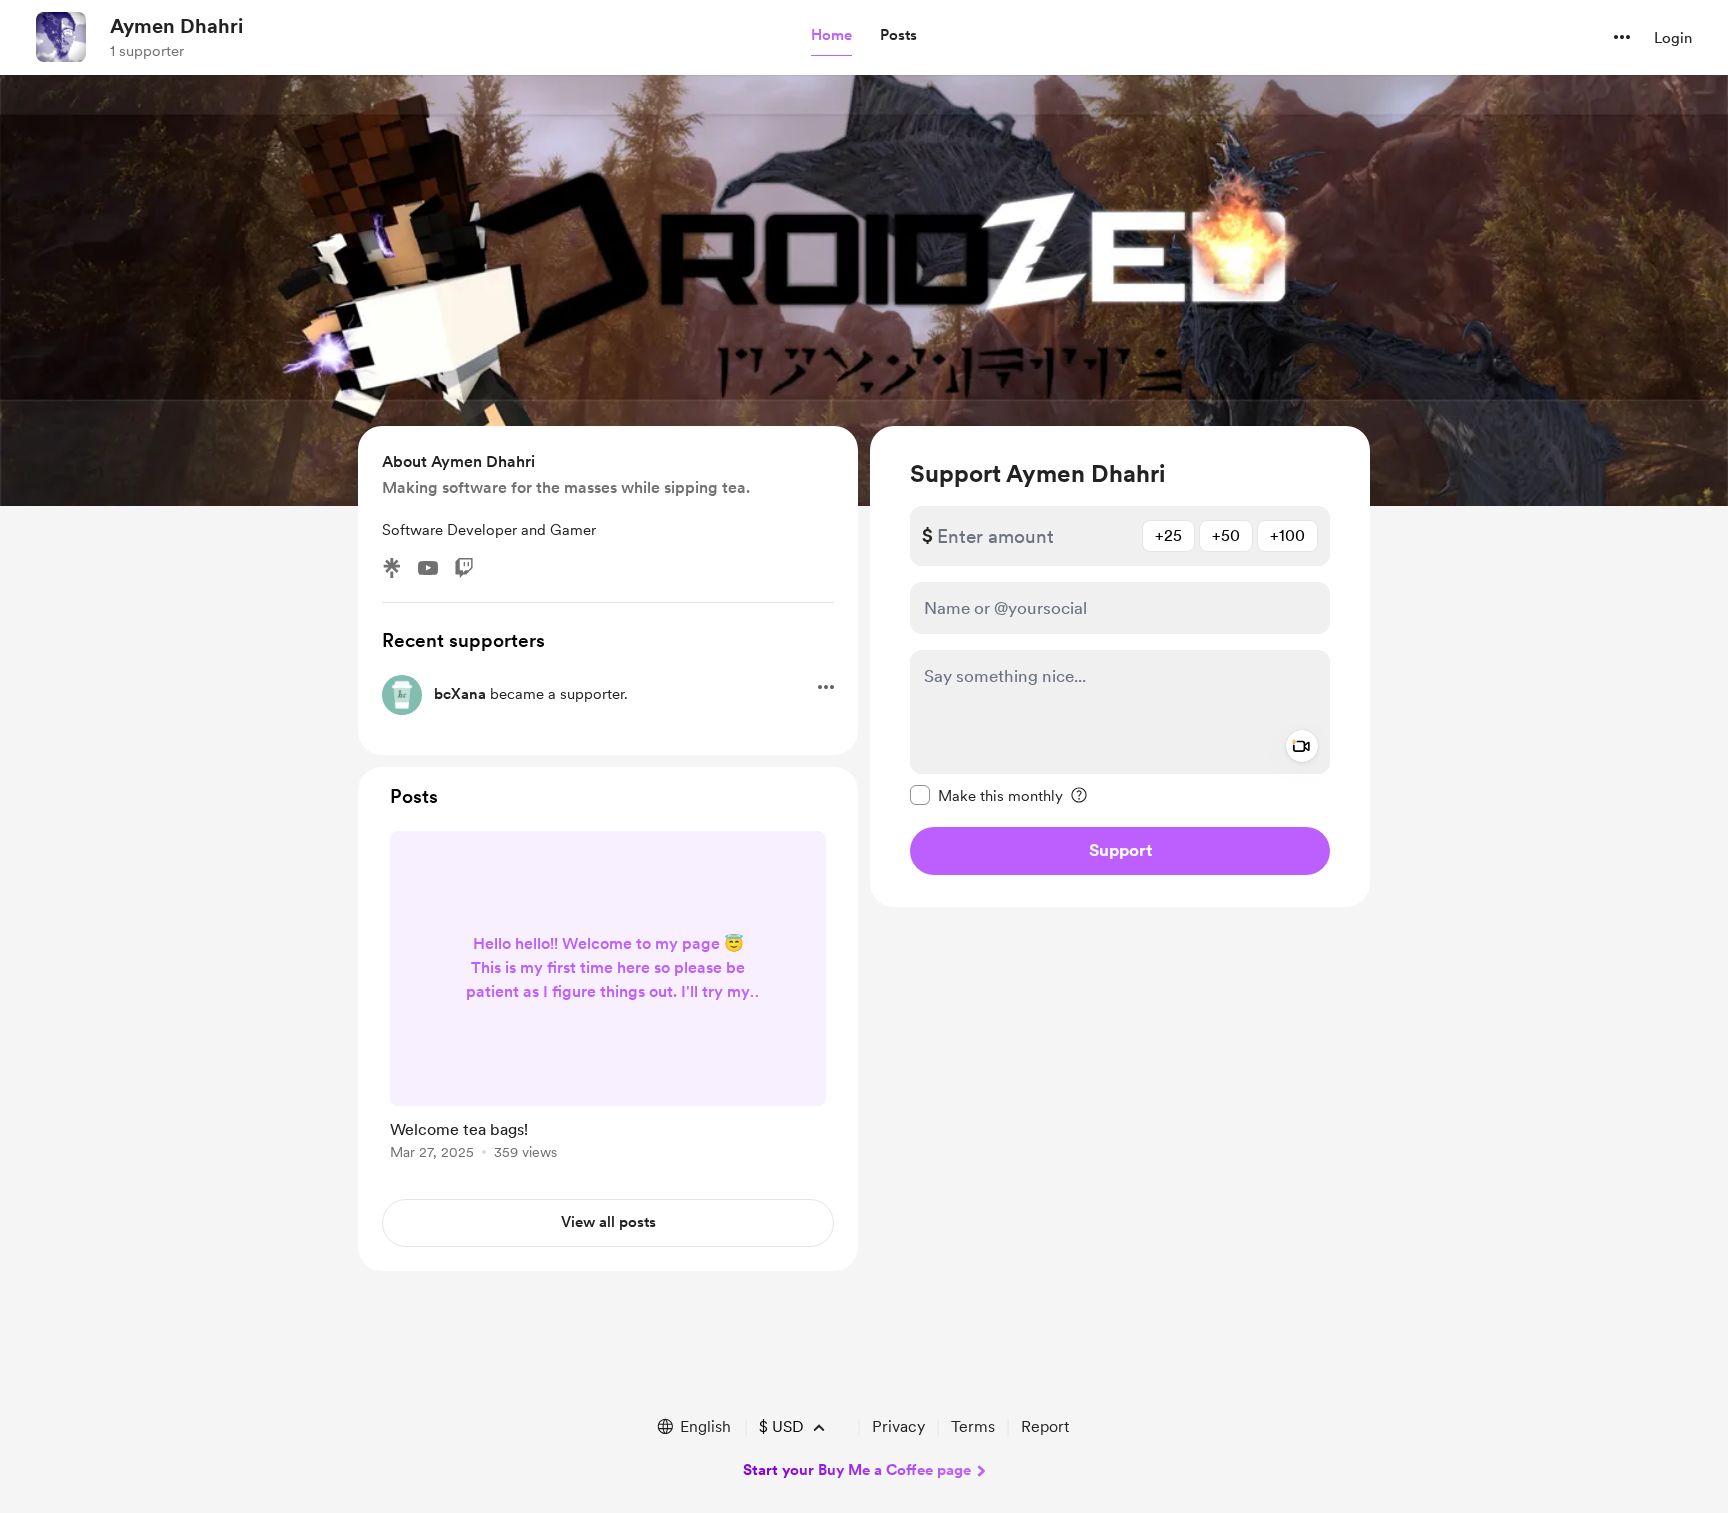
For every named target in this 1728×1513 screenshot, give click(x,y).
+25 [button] (1168, 535)
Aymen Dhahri (176, 26)
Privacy (898, 1426)
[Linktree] (392, 568)
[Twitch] (464, 568)
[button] (831, 36)
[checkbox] (986, 795)
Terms (973, 1426)
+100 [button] (1287, 535)
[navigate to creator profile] (61, 37)
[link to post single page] (608, 999)
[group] (608, 999)
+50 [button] (1226, 535)
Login (1673, 38)
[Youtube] (428, 568)
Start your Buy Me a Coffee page (857, 1470)
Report (1045, 1426)
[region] (1120, 666)
